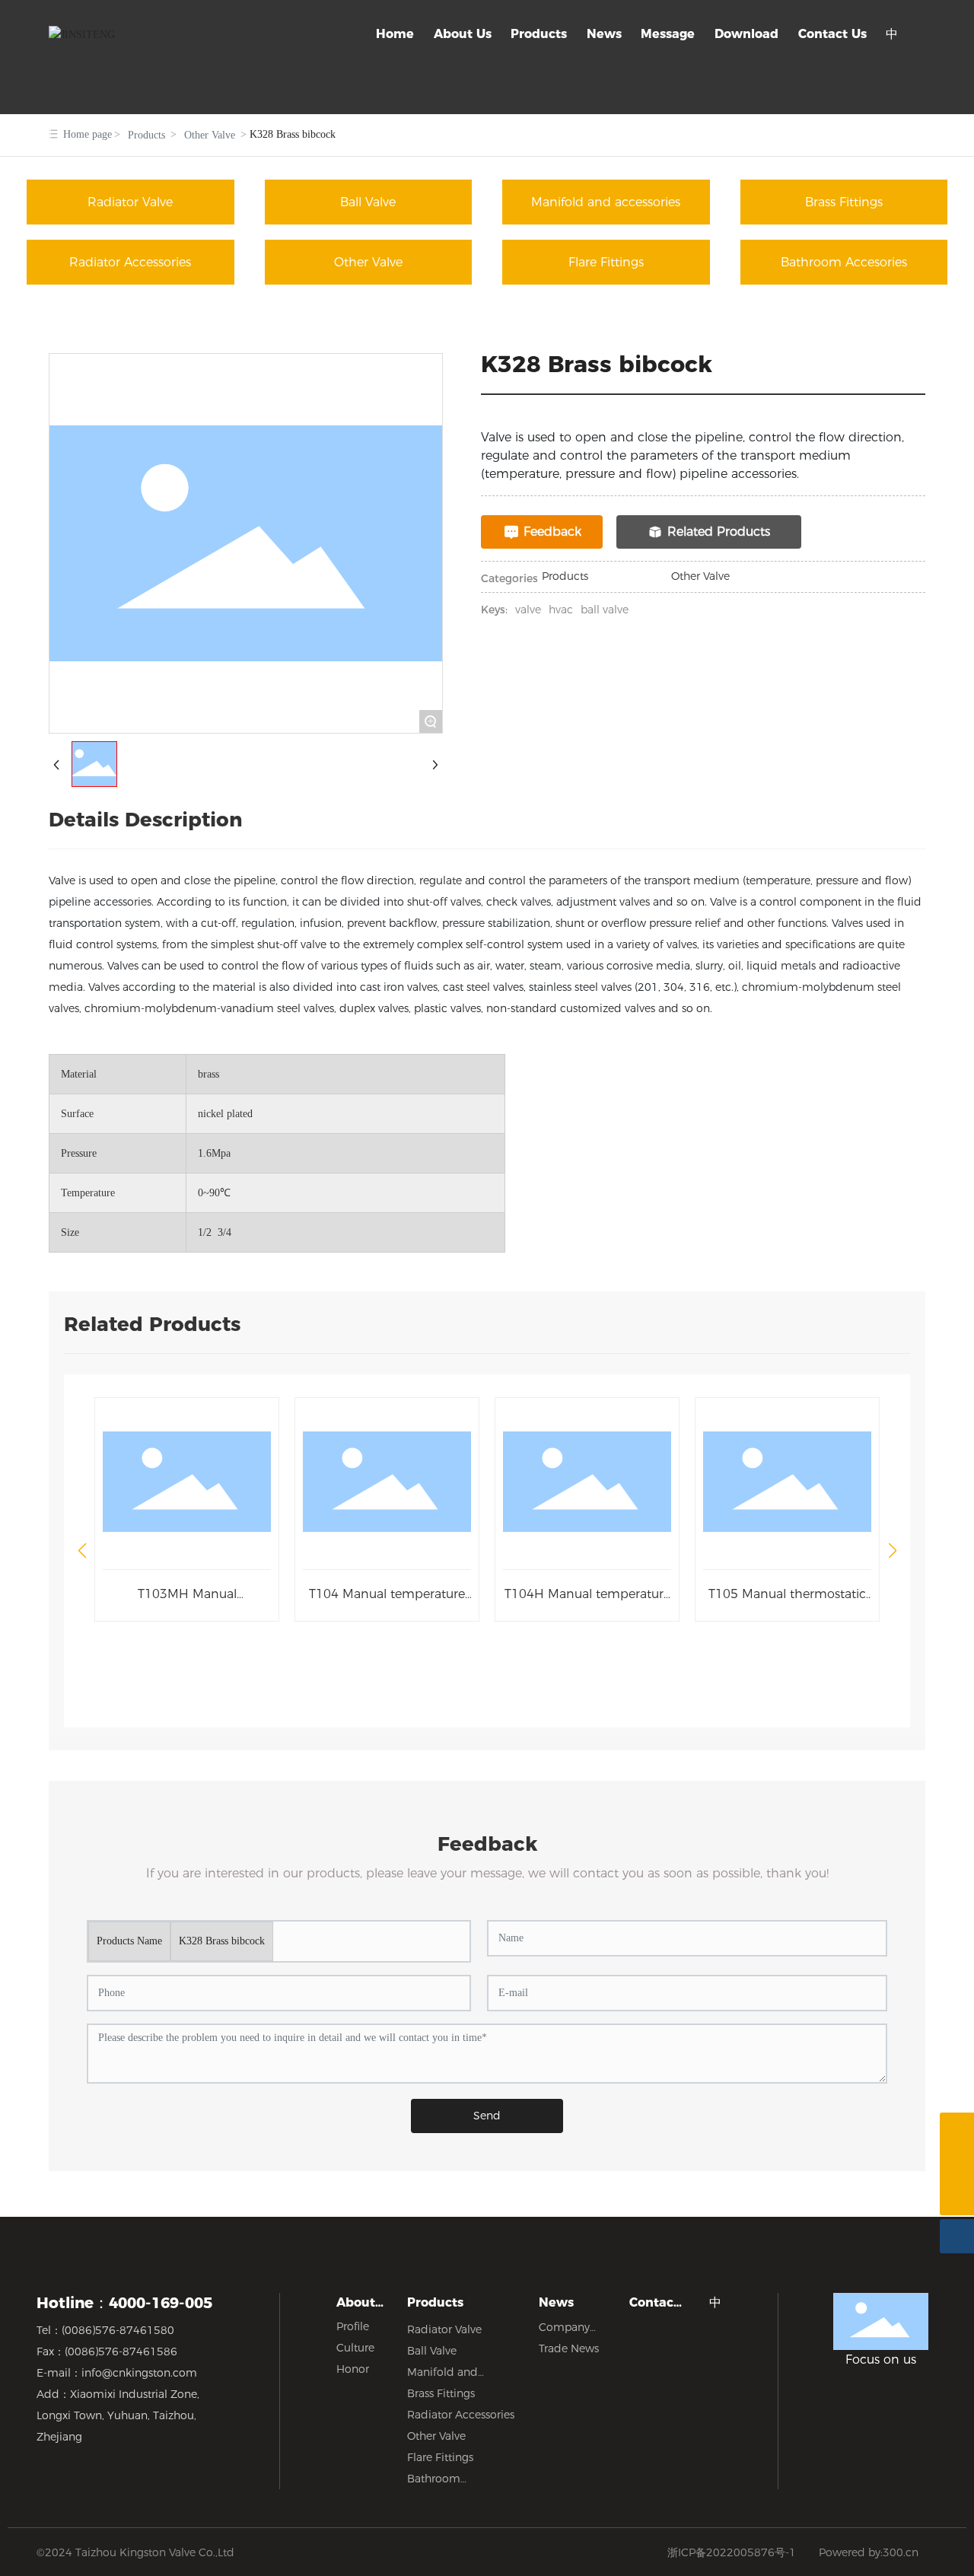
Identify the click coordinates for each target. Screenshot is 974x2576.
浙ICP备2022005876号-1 (732, 2552)
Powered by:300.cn (869, 2552)
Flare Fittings (606, 262)
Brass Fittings (844, 202)
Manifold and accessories (606, 202)
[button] (82, 1551)
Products (146, 135)
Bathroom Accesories (844, 262)
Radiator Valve (130, 202)
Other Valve (210, 135)
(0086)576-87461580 (118, 2330)
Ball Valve (368, 202)
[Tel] (957, 2130)
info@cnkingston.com (139, 2373)
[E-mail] (957, 2164)
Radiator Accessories (130, 262)
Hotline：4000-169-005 (124, 2303)
